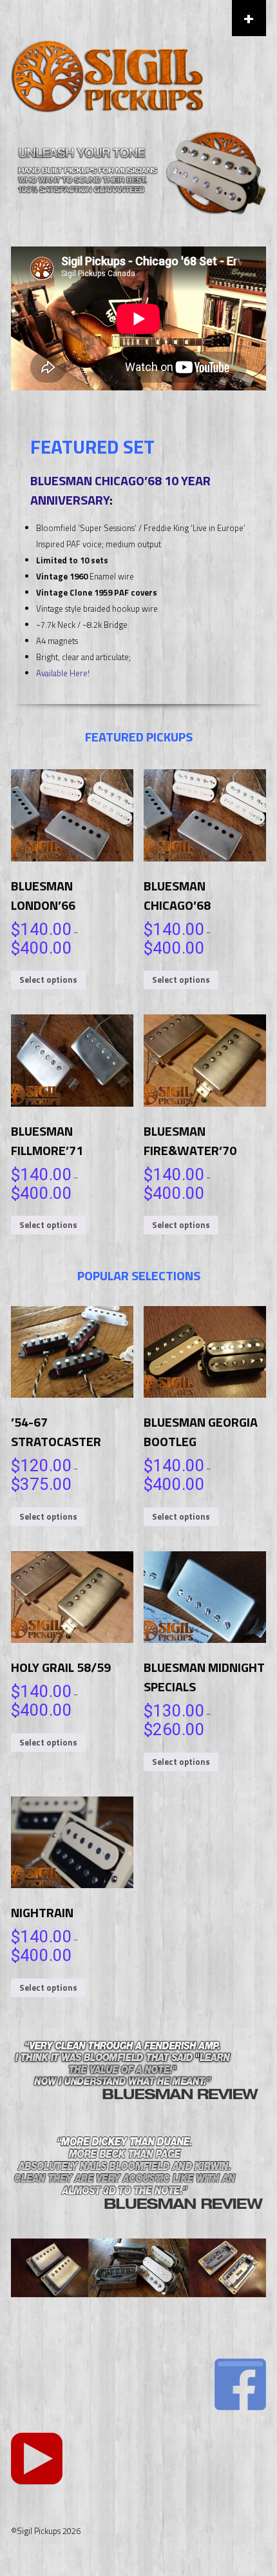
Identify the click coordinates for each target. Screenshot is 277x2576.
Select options (48, 980)
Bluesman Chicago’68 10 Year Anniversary (120, 490)
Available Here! (63, 673)
